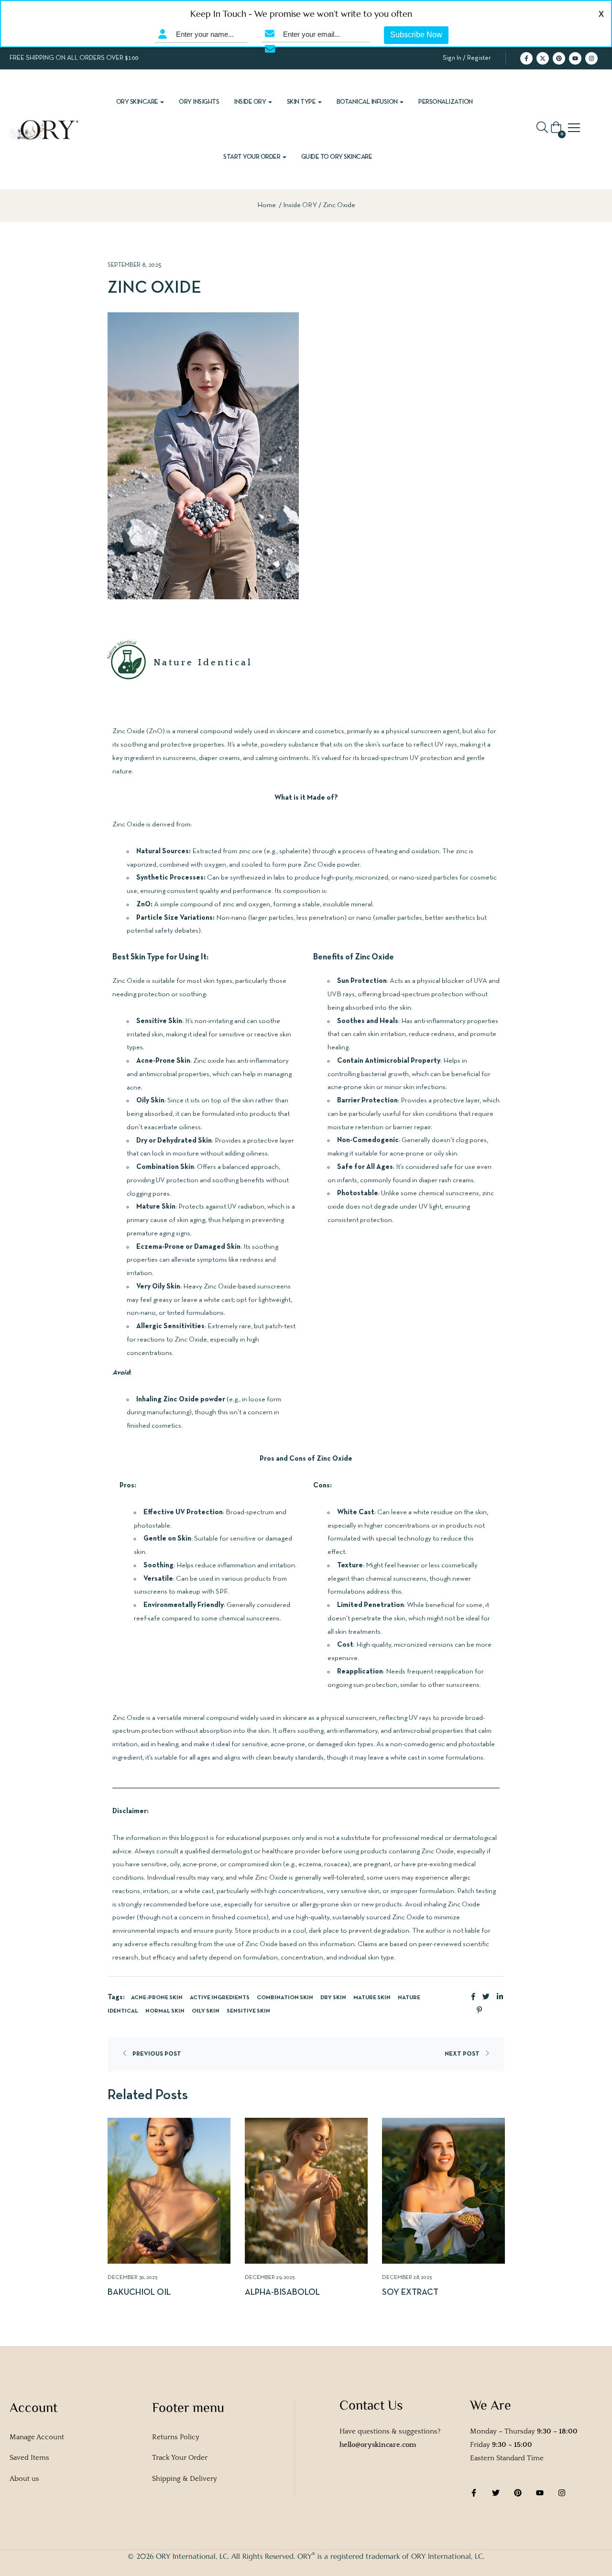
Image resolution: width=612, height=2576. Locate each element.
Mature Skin (372, 1998)
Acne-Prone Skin (157, 1998)
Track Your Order (180, 2458)
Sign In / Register (467, 58)
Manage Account (37, 2437)
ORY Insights (199, 102)
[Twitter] (496, 2493)
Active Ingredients (220, 1998)
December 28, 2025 (407, 2278)
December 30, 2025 (133, 2278)
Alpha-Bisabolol (282, 2293)
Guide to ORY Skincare (337, 157)
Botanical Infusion (368, 102)
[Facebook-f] (526, 58)
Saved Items (29, 2458)
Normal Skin (165, 2011)
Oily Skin (206, 2011)
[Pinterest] (559, 58)
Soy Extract (410, 2293)
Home (267, 205)
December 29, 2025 (270, 2278)
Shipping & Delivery (185, 2479)
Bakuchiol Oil (139, 2293)
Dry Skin (333, 1998)
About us (24, 2479)
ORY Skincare (138, 102)
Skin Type (302, 102)
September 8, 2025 (135, 265)
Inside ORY (251, 102)
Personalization (446, 102)
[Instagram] (591, 58)
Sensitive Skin (248, 2011)
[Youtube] (575, 58)
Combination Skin (285, 1998)
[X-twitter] (543, 58)
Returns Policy (176, 2437)
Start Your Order (252, 157)
